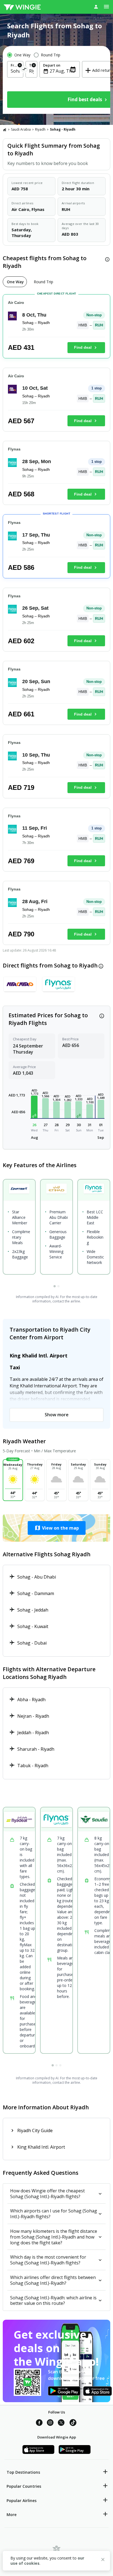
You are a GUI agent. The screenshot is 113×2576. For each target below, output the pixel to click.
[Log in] (96, 7)
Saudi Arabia (21, 129)
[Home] (5, 130)
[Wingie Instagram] (50, 2423)
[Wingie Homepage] (22, 7)
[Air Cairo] (20, 986)
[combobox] (15, 71)
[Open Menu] (106, 7)
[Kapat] (103, 2560)
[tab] (15, 282)
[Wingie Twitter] (61, 2423)
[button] (34, 1107)
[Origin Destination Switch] (25, 70)
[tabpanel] (56, 622)
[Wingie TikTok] (73, 2423)
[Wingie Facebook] (39, 2423)
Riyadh (40, 129)
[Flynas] (59, 986)
